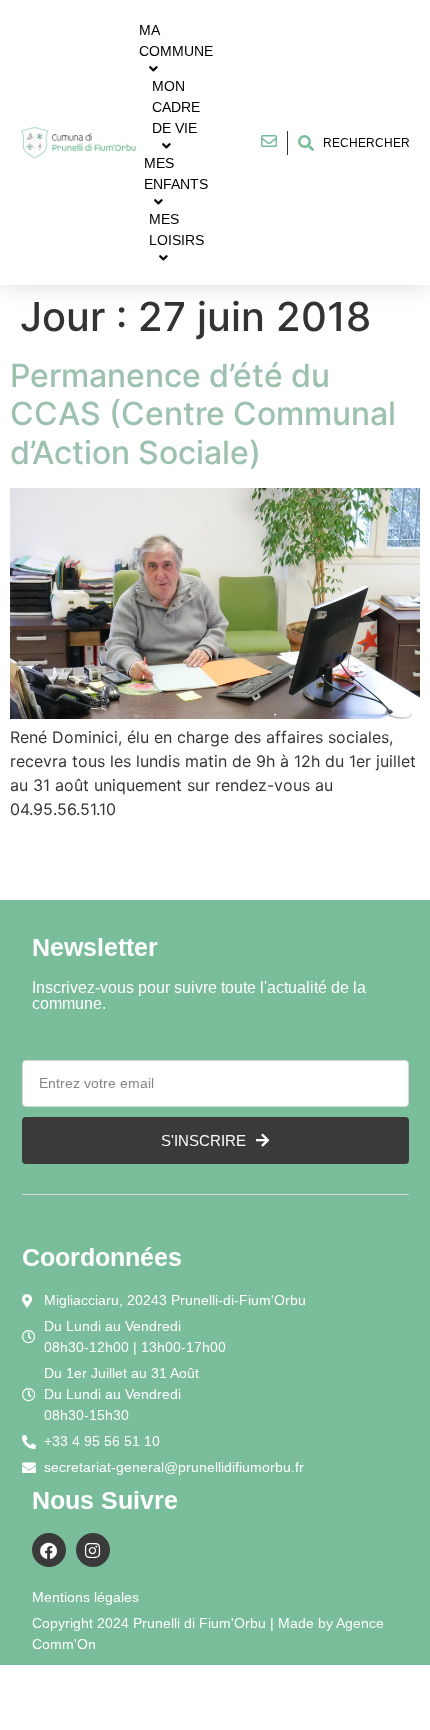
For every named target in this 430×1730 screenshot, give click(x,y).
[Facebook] (49, 1550)
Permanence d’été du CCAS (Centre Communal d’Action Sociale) (203, 414)
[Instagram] (93, 1550)
